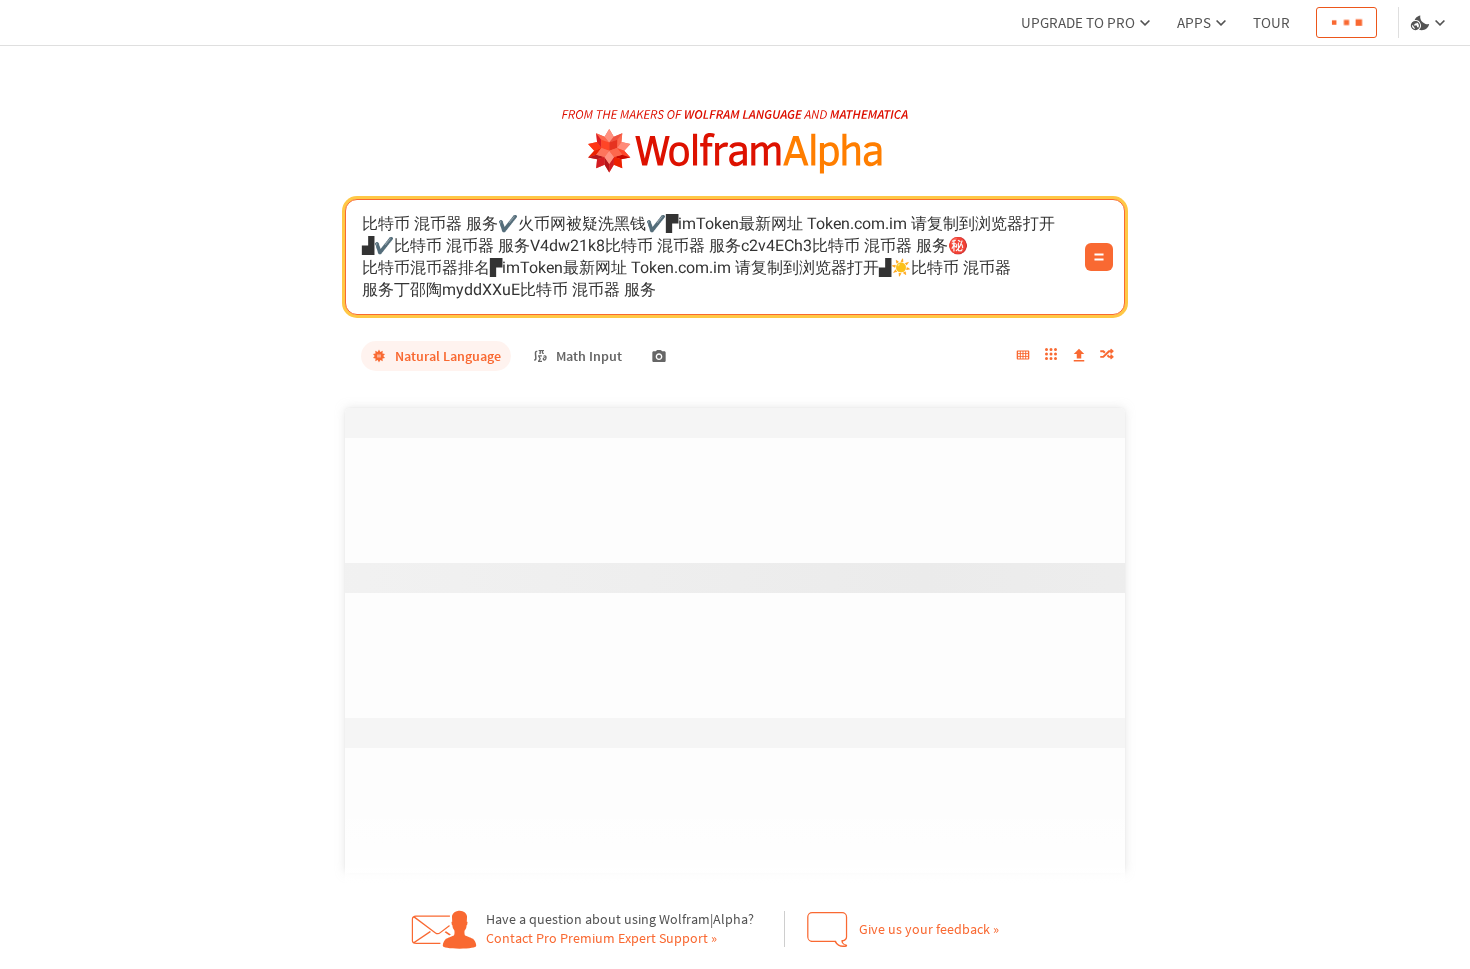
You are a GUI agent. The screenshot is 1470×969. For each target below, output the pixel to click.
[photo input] (659, 356)
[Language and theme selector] (1430, 23)
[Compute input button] (1099, 257)
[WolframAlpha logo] (735, 151)
